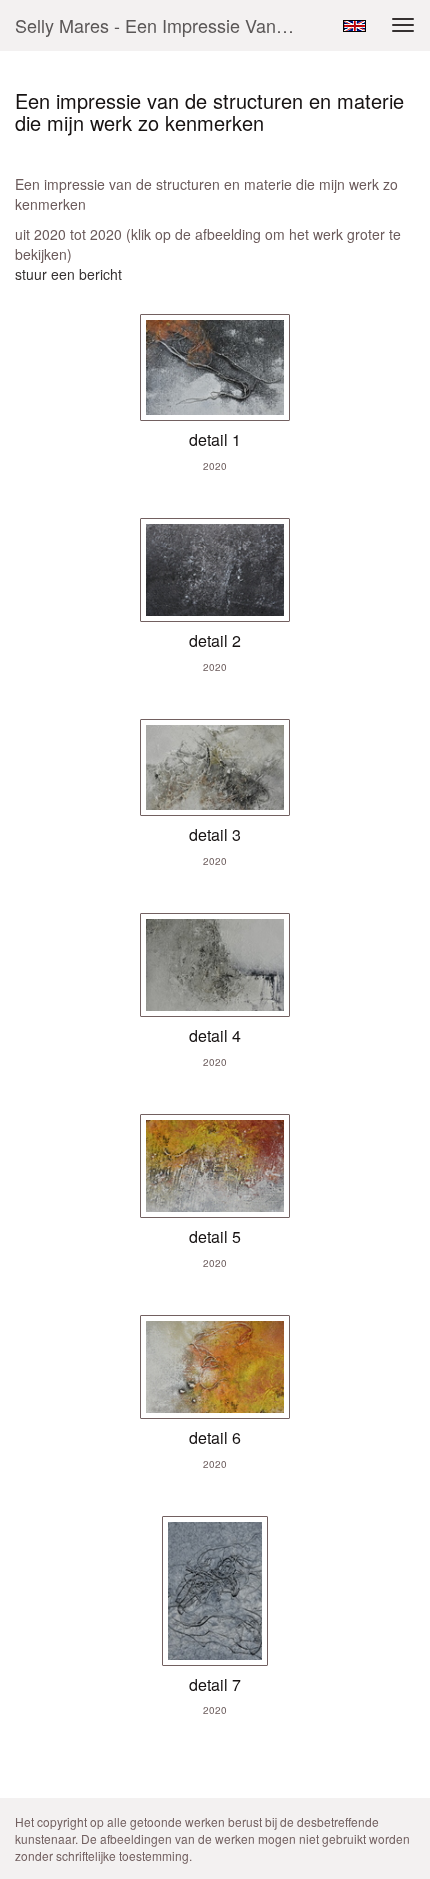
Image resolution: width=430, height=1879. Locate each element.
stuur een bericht (68, 274)
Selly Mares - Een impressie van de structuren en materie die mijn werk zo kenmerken (163, 25)
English (354, 26)
